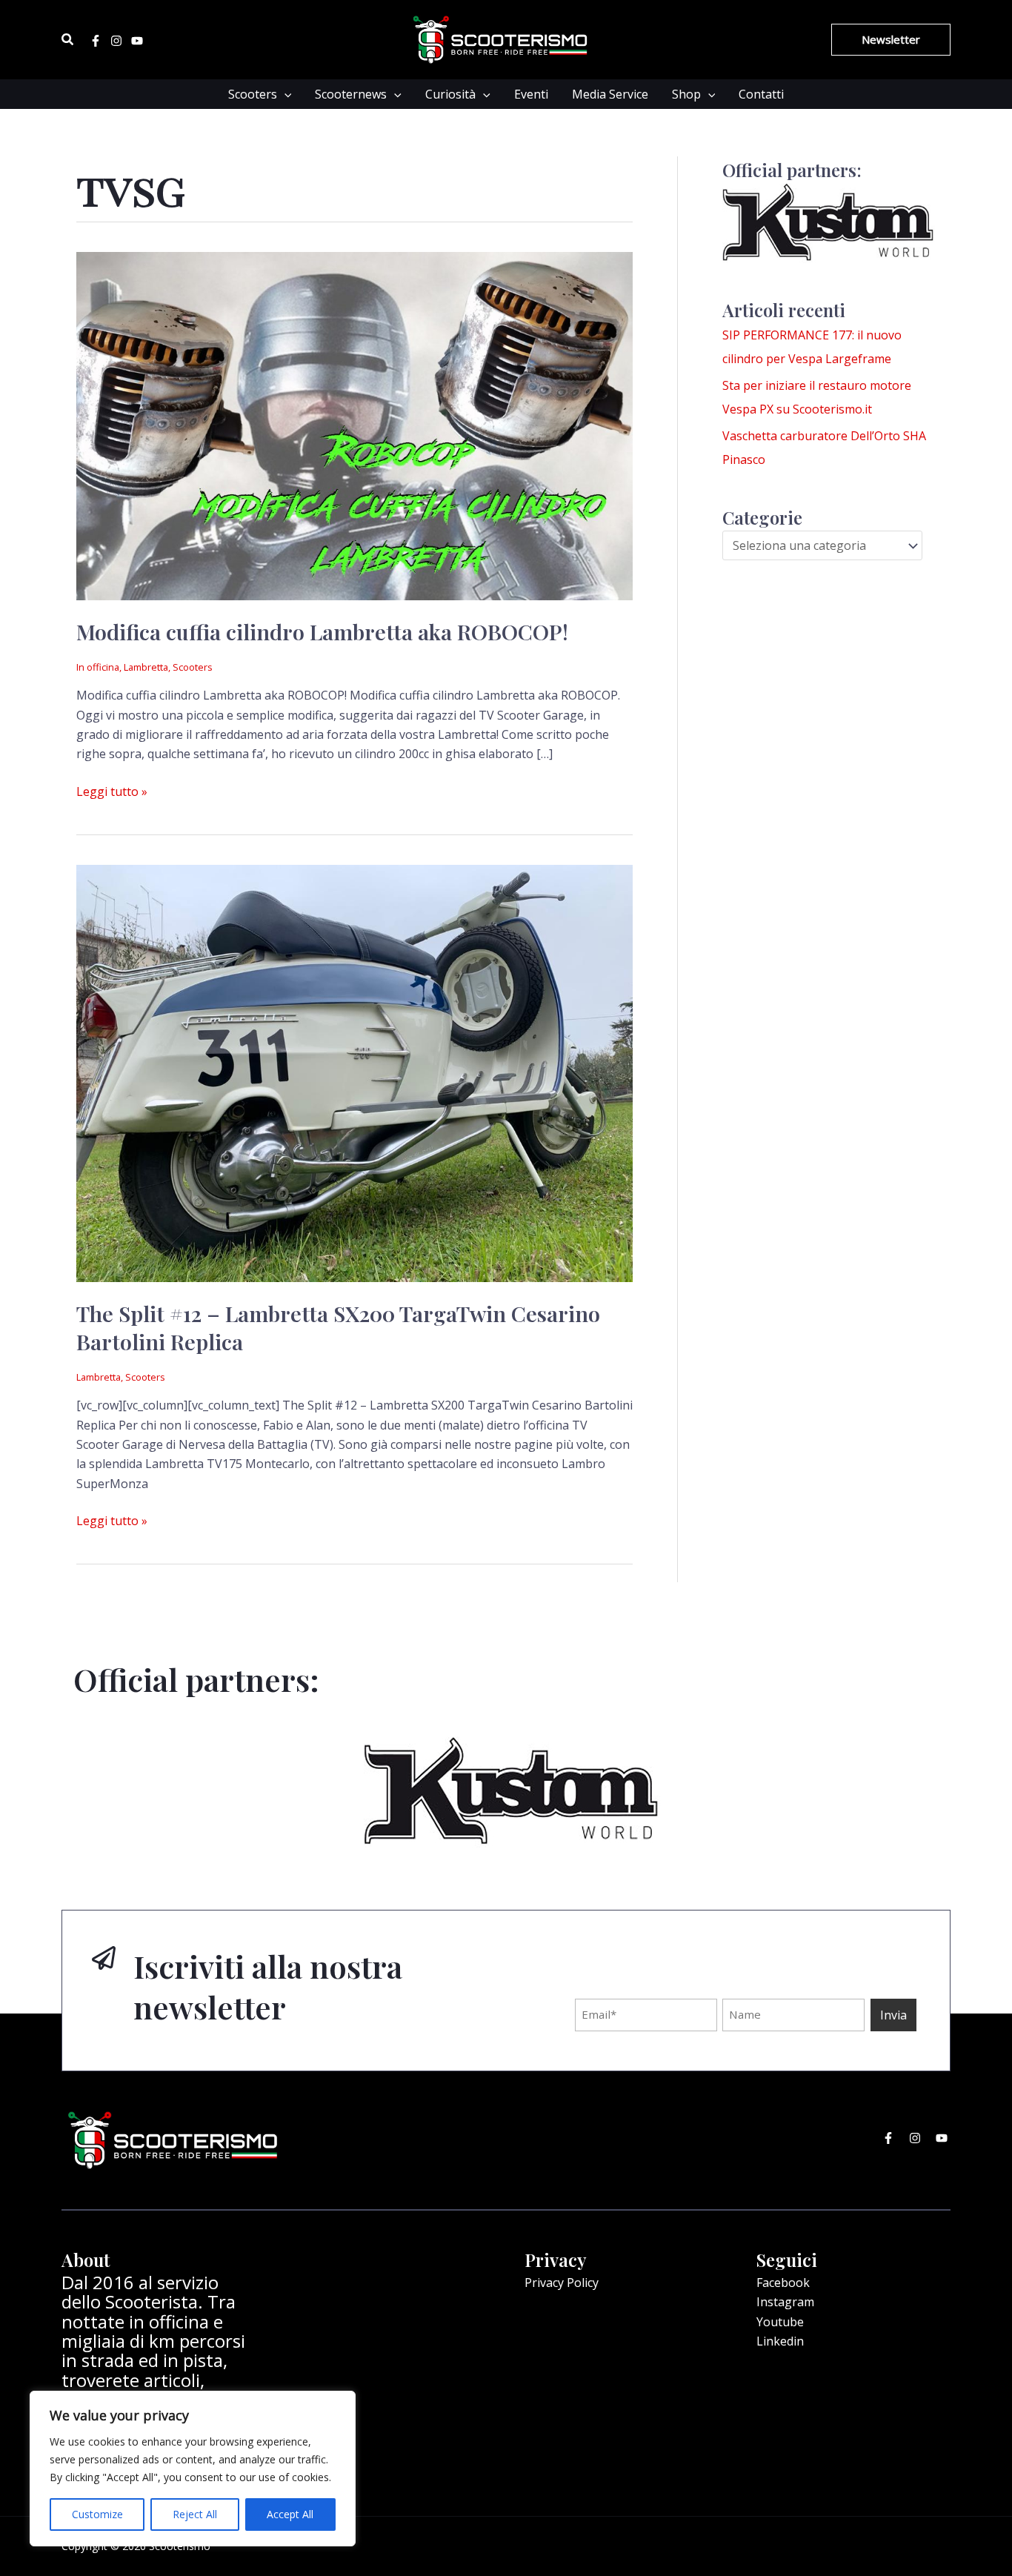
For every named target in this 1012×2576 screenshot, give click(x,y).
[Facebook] (96, 41)
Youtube (780, 2322)
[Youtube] (137, 41)
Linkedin (780, 2341)
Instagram (785, 2302)
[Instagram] (116, 41)
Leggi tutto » (112, 791)
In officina (98, 667)
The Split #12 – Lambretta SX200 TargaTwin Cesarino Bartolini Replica (338, 1327)
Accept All (290, 2514)
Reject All (195, 2514)
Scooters (253, 94)
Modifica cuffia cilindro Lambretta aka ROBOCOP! (322, 631)
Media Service (610, 94)
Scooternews (351, 94)
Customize (97, 2514)
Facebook (783, 2283)
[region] (193, 2469)
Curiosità (450, 94)
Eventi (531, 94)
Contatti (761, 94)
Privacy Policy (562, 2283)
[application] (284, 94)
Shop (686, 94)
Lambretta (146, 667)
